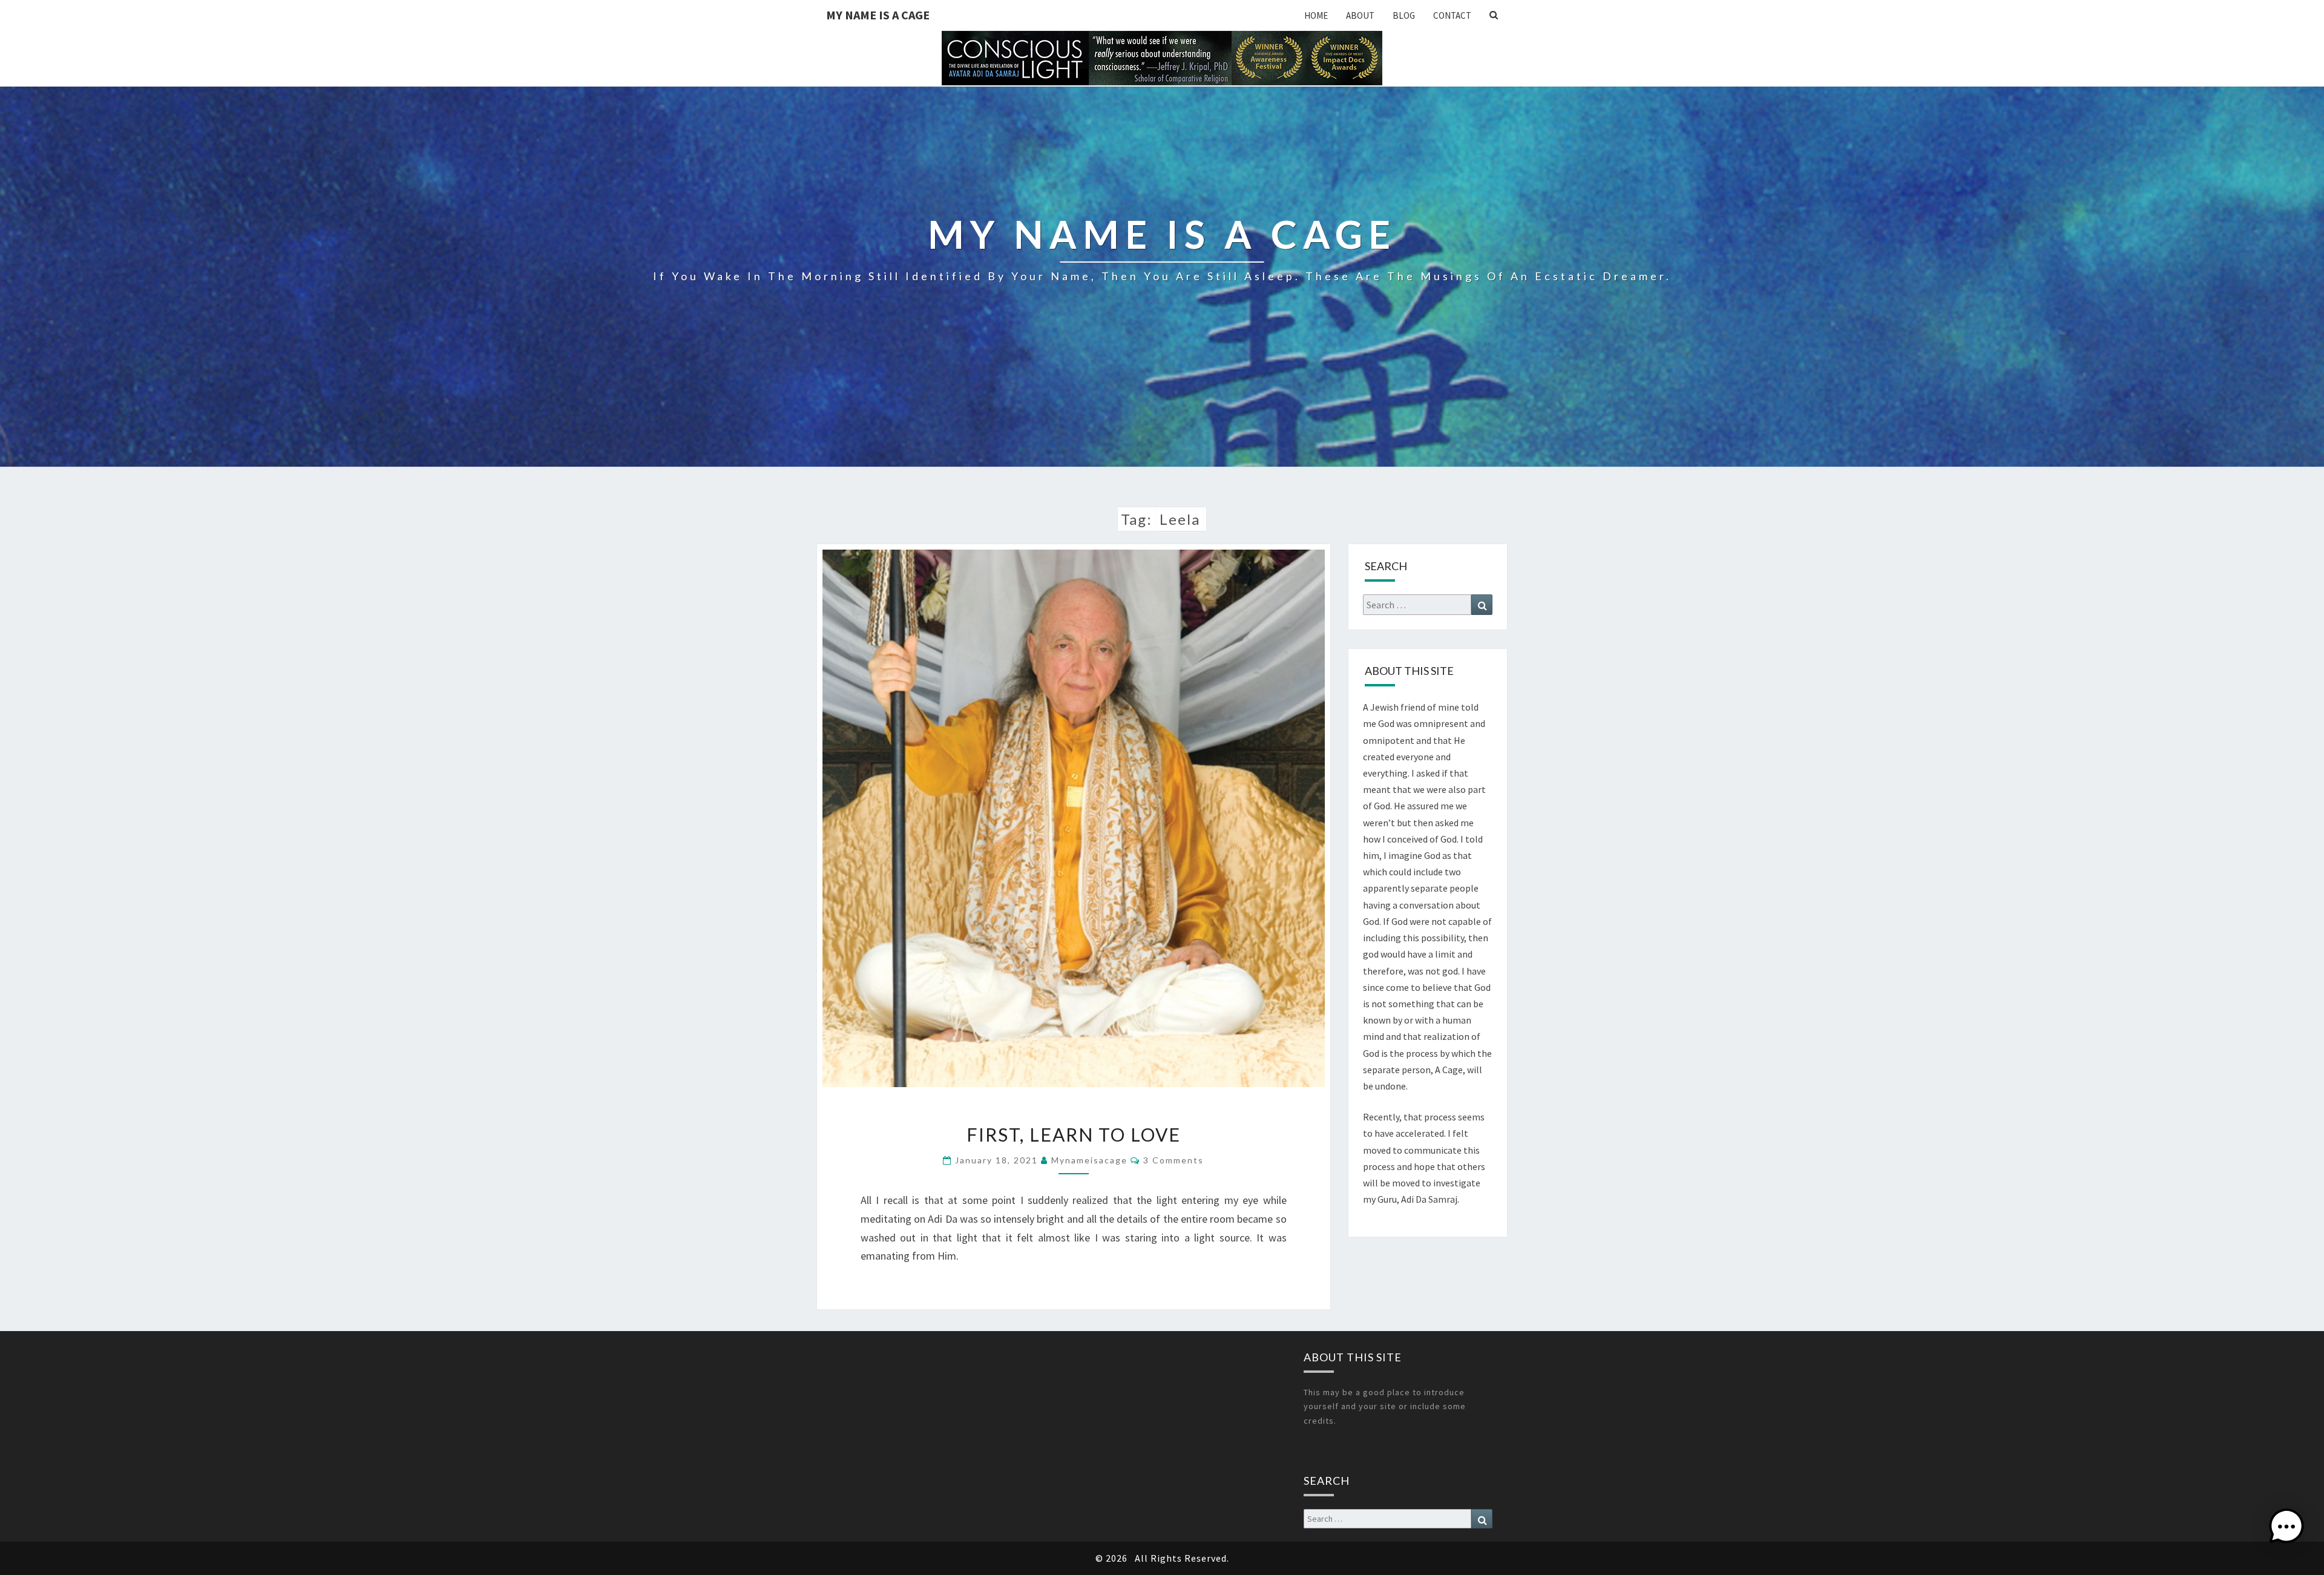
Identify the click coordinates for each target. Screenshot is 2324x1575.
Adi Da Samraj (1429, 1199)
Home (1316, 15)
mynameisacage (1089, 1160)
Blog (1404, 15)
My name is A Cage (878, 15)
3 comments (1173, 1160)
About (1360, 15)
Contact (1452, 15)
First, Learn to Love (1074, 1134)
